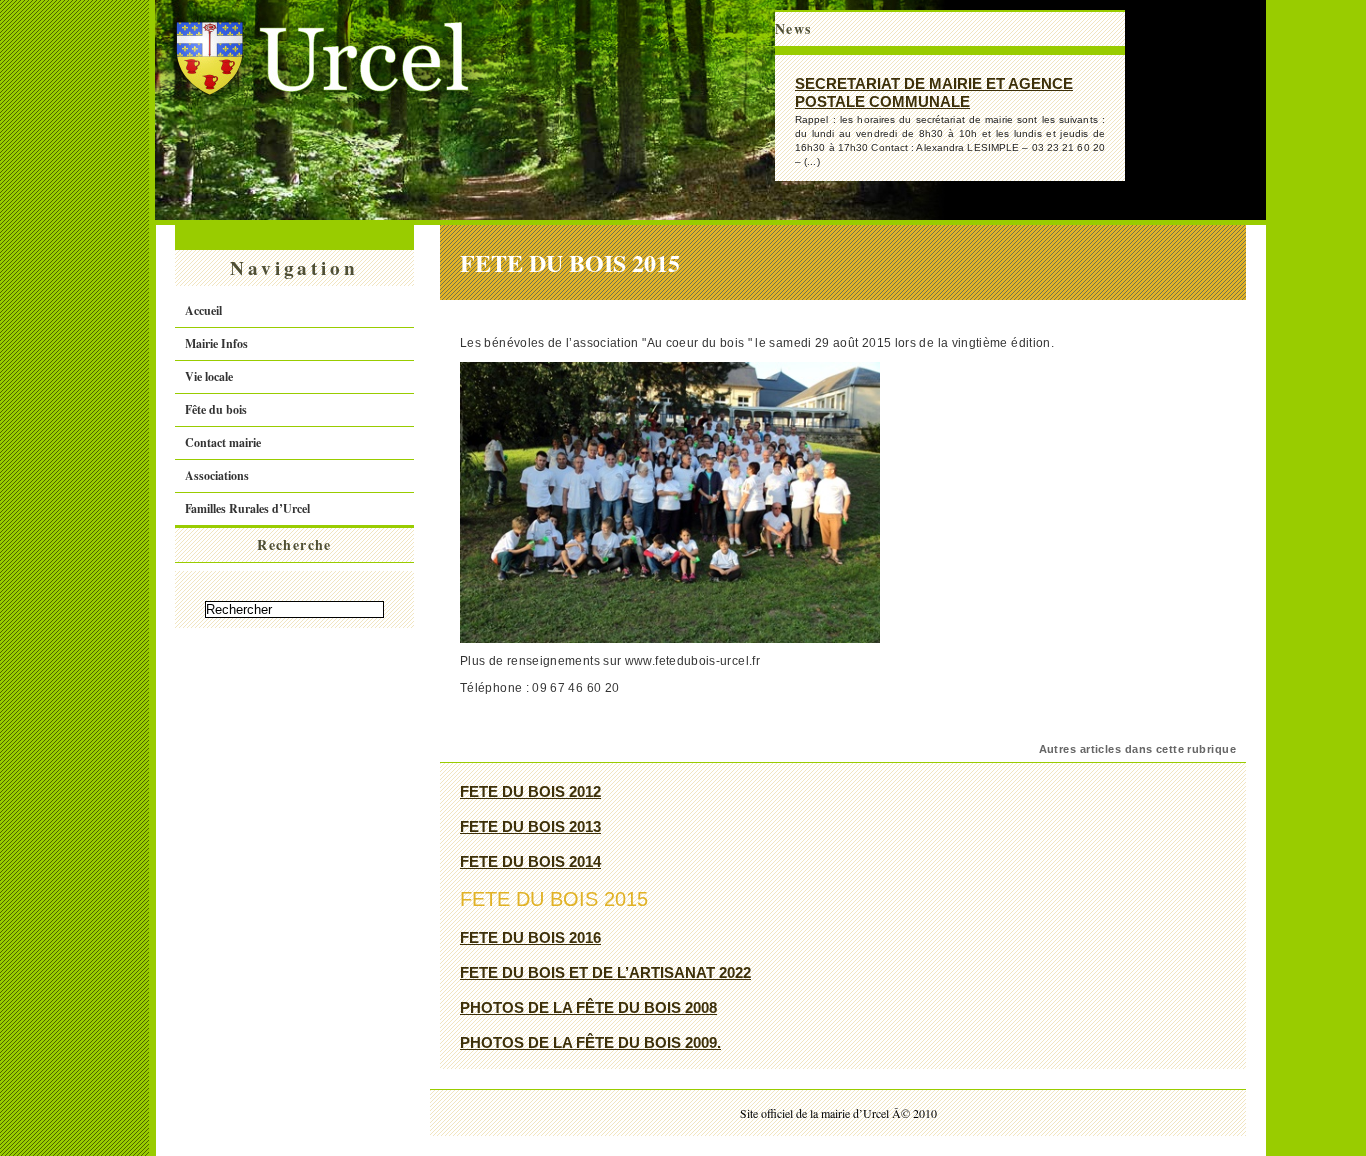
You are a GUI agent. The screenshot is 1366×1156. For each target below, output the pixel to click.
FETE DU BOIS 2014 (530, 861)
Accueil (203, 310)
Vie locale (209, 376)
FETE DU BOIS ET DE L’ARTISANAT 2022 (605, 972)
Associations (217, 475)
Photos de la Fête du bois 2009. (590, 1042)
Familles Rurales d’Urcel (247, 508)
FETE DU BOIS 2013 (530, 826)
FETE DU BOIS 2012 (530, 791)
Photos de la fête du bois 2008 (588, 1007)
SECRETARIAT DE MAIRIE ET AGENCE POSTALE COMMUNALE (934, 92)
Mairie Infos (216, 343)
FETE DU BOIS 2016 (530, 937)
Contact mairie (223, 442)
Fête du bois (216, 409)
